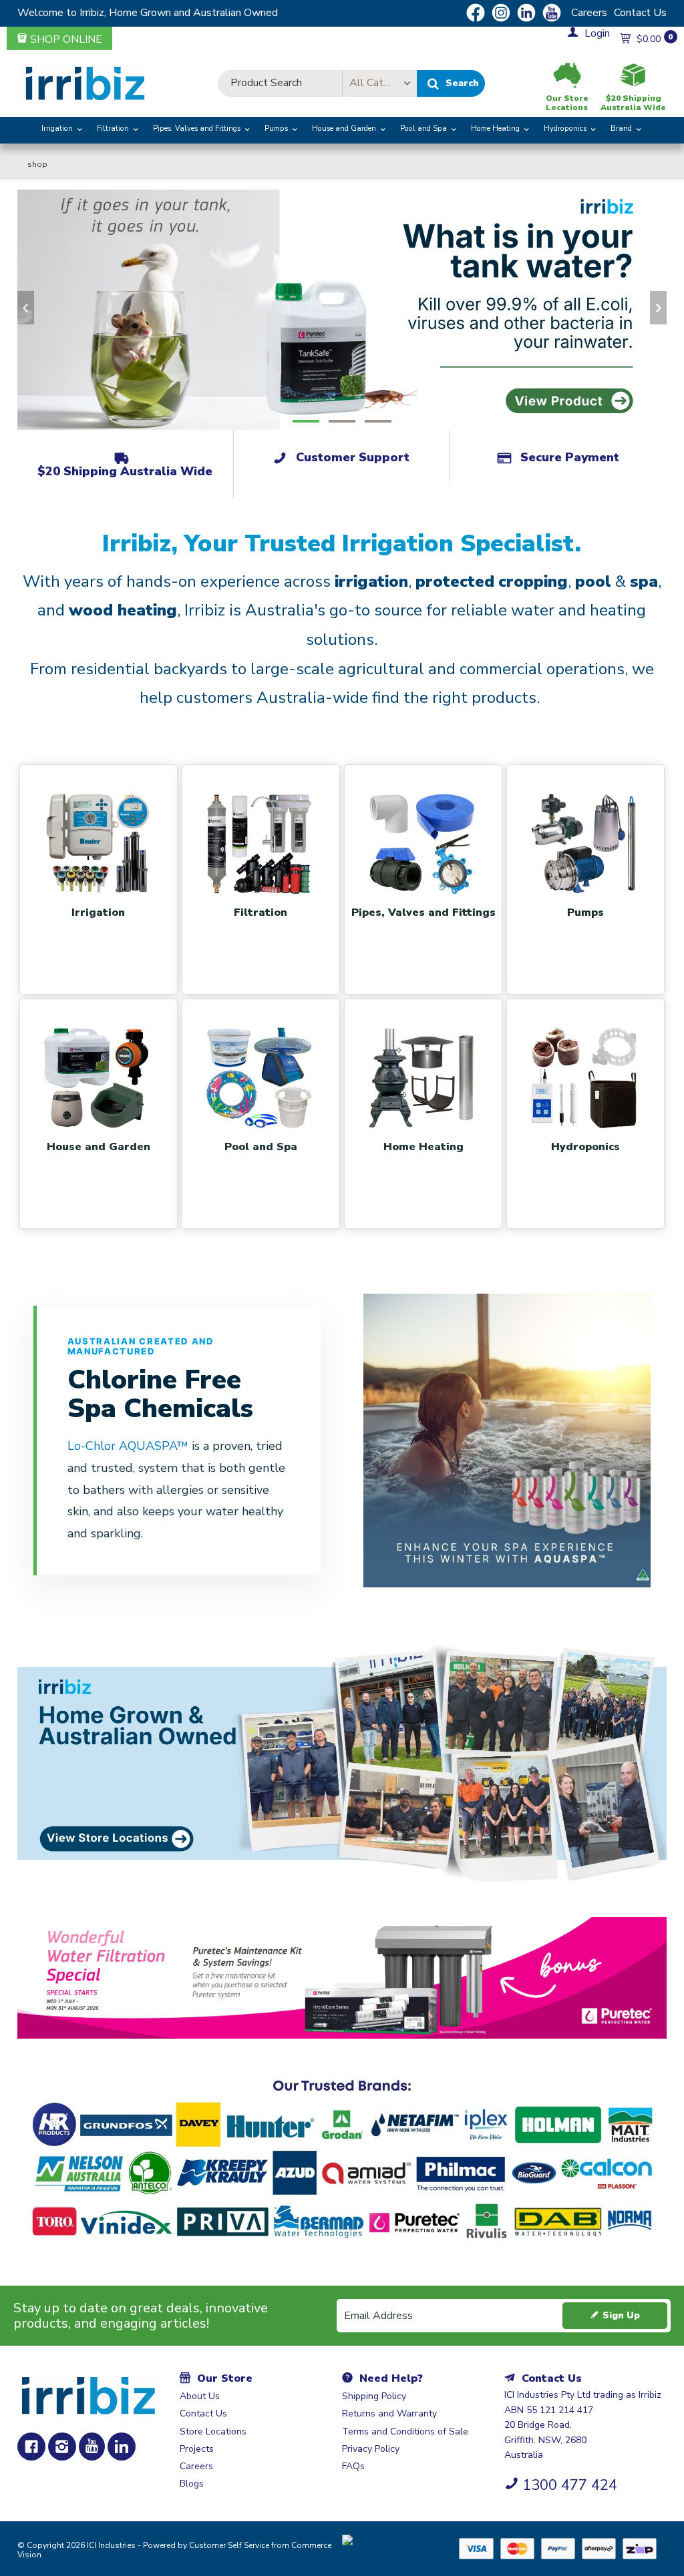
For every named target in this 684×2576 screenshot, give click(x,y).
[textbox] (280, 83)
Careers (589, 13)
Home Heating (495, 128)
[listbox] (379, 83)
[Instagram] (62, 2446)
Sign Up (621, 2315)
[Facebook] (31, 2446)
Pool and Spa (423, 128)
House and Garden (344, 128)
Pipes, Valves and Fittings (197, 128)
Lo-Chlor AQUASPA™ (130, 1446)
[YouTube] (92, 2446)
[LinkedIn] (122, 2446)
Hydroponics (565, 128)
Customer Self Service (229, 2545)
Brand (621, 128)
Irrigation (57, 128)
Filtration (113, 128)
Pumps (276, 128)
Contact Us (640, 13)
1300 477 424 (570, 2485)
